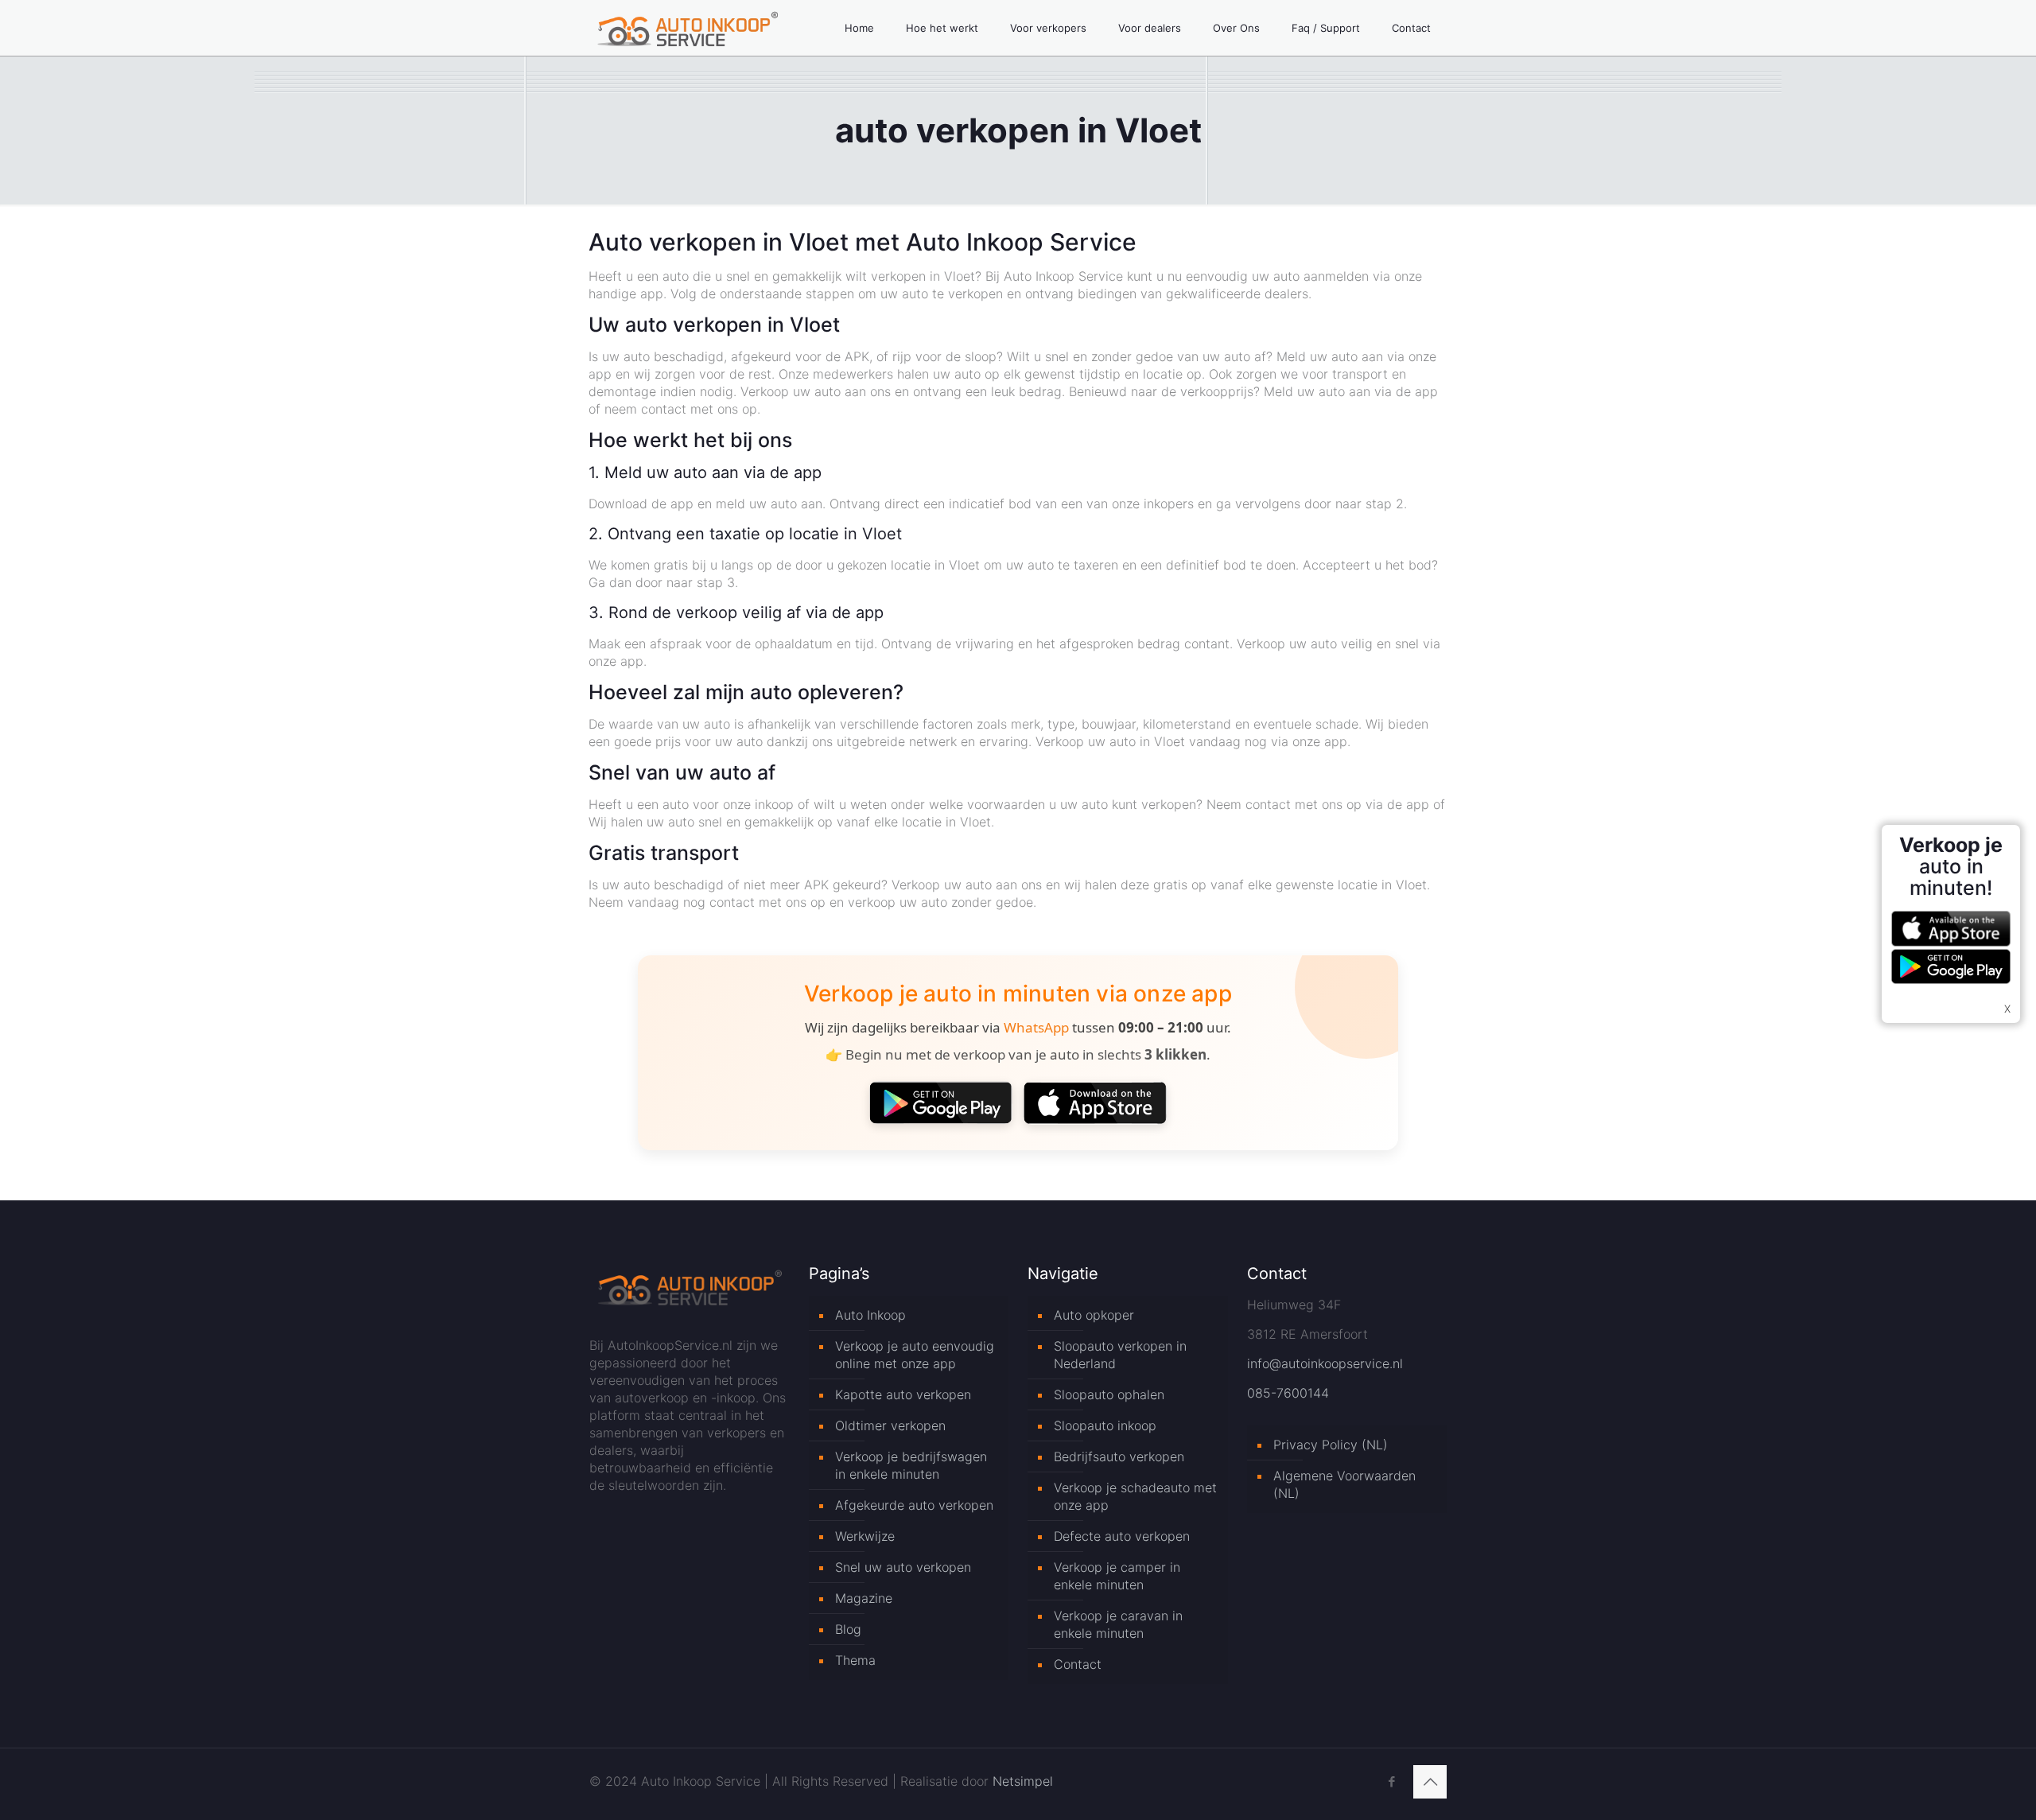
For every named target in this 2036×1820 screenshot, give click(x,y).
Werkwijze (865, 1536)
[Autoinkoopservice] (688, 28)
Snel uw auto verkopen (903, 1567)
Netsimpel (1023, 1781)
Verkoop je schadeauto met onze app (1135, 1496)
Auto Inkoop (870, 1315)
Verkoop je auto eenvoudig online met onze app (915, 1355)
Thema (855, 1660)
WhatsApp (1036, 1027)
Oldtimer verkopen (890, 1425)
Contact (1078, 1664)
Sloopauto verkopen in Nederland (1120, 1355)
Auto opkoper (1094, 1315)
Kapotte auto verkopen (903, 1394)
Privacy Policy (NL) (1331, 1445)
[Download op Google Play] (941, 1102)
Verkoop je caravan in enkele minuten (1118, 1624)
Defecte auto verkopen (1122, 1536)
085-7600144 (1288, 1393)
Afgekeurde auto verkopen (914, 1505)
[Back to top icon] (1430, 1782)
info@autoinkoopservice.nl (1325, 1363)
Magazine (864, 1598)
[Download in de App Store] (1095, 1102)
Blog (848, 1629)
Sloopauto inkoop (1105, 1425)
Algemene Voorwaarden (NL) (1344, 1484)
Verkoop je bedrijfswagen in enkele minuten (911, 1465)
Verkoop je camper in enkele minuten (1117, 1576)
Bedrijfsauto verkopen (1119, 1456)
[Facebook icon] (1391, 1781)
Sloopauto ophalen (1109, 1394)
